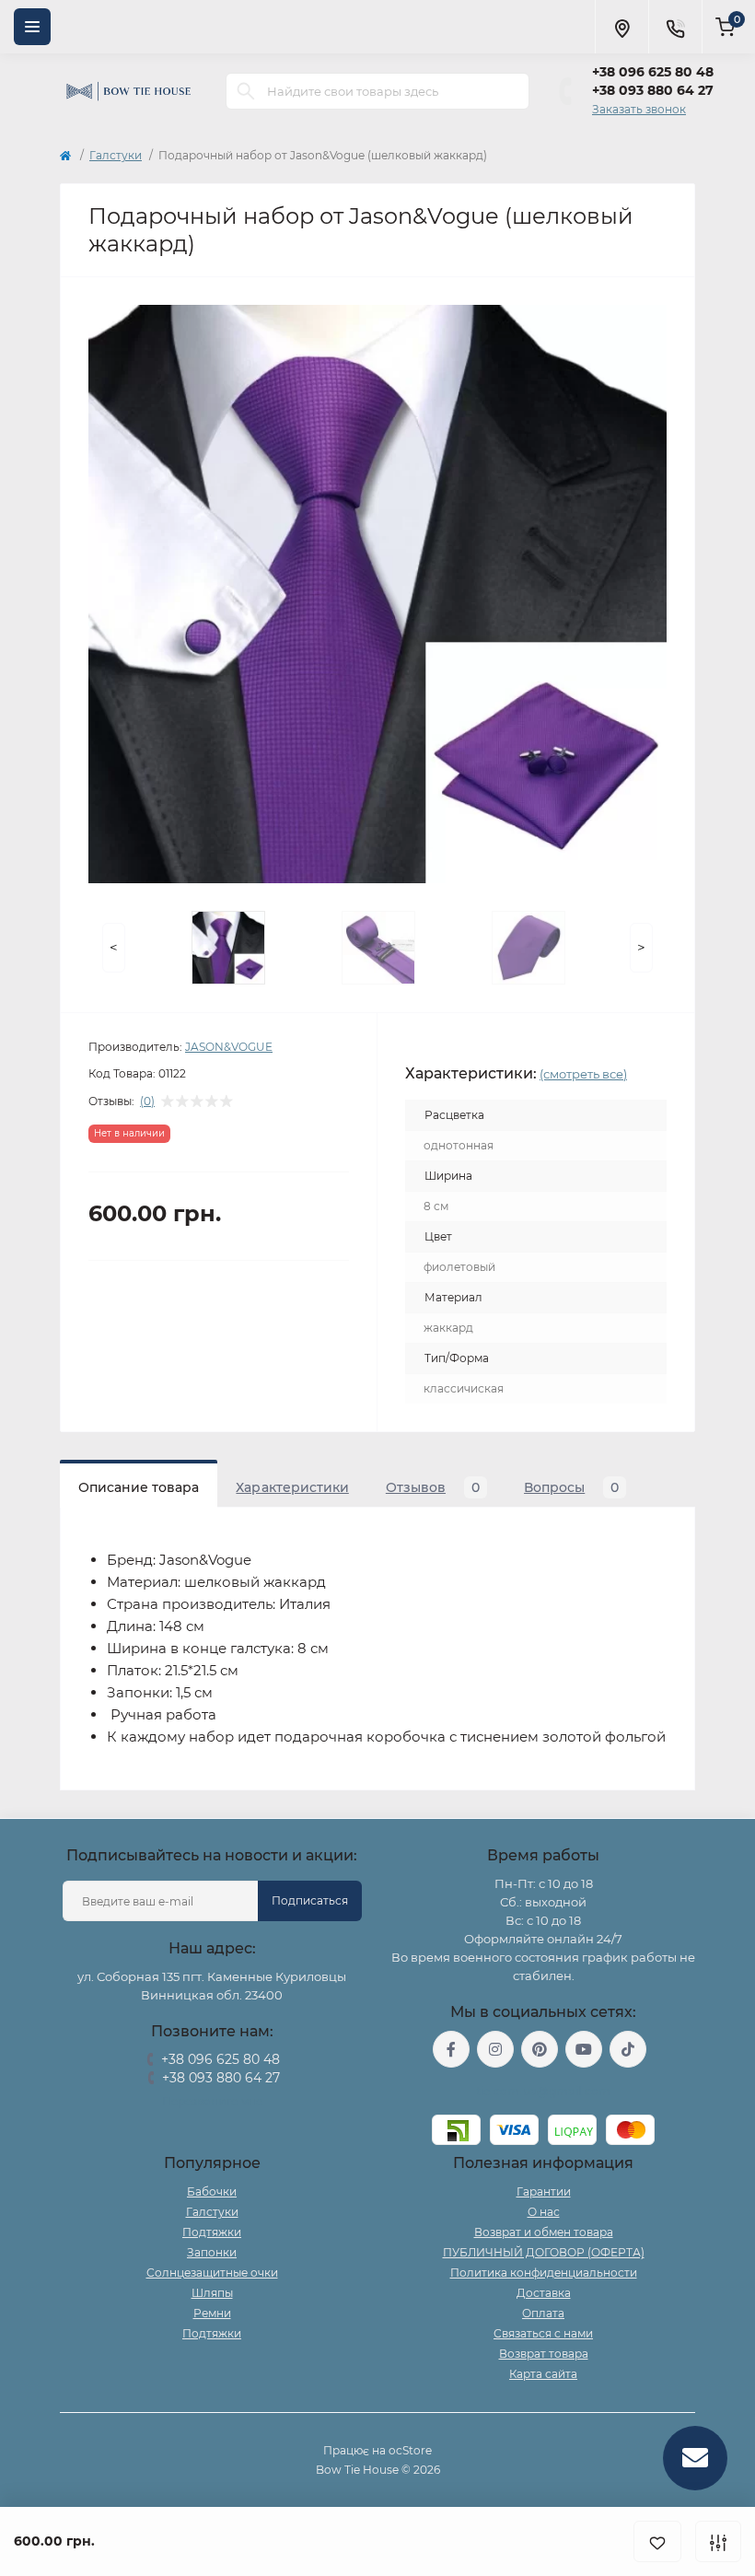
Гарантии (544, 2191)
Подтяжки (212, 2232)
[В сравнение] (718, 2541)
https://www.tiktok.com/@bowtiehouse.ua (628, 2049)
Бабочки (212, 2191)
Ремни (212, 2313)
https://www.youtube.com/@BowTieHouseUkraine (584, 2049)
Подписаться (310, 1900)
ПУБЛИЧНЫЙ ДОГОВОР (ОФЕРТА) (544, 2252)
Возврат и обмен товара (544, 2232)
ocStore (410, 2450)
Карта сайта (543, 2374)
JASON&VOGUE (229, 1047)
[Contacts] (675, 27)
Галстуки (116, 155)
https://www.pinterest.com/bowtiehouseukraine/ (540, 2049)
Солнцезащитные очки (212, 2273)
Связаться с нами (543, 2333)
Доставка (544, 2293)
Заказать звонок (639, 109)
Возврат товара (544, 2354)
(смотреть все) (583, 1074)
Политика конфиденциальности (544, 2273)
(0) (147, 1102)
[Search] (246, 91)
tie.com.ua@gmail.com (544, 2091)
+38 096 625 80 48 (653, 72)
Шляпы (212, 2293)
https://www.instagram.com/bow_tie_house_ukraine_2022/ (495, 2049)
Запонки (212, 2252)
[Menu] (32, 27)
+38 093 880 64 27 (653, 90)
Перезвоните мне (212, 2101)
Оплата (543, 2313)
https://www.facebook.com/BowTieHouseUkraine (451, 2049)
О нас (544, 2212)
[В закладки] (657, 2541)
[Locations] (621, 27)
